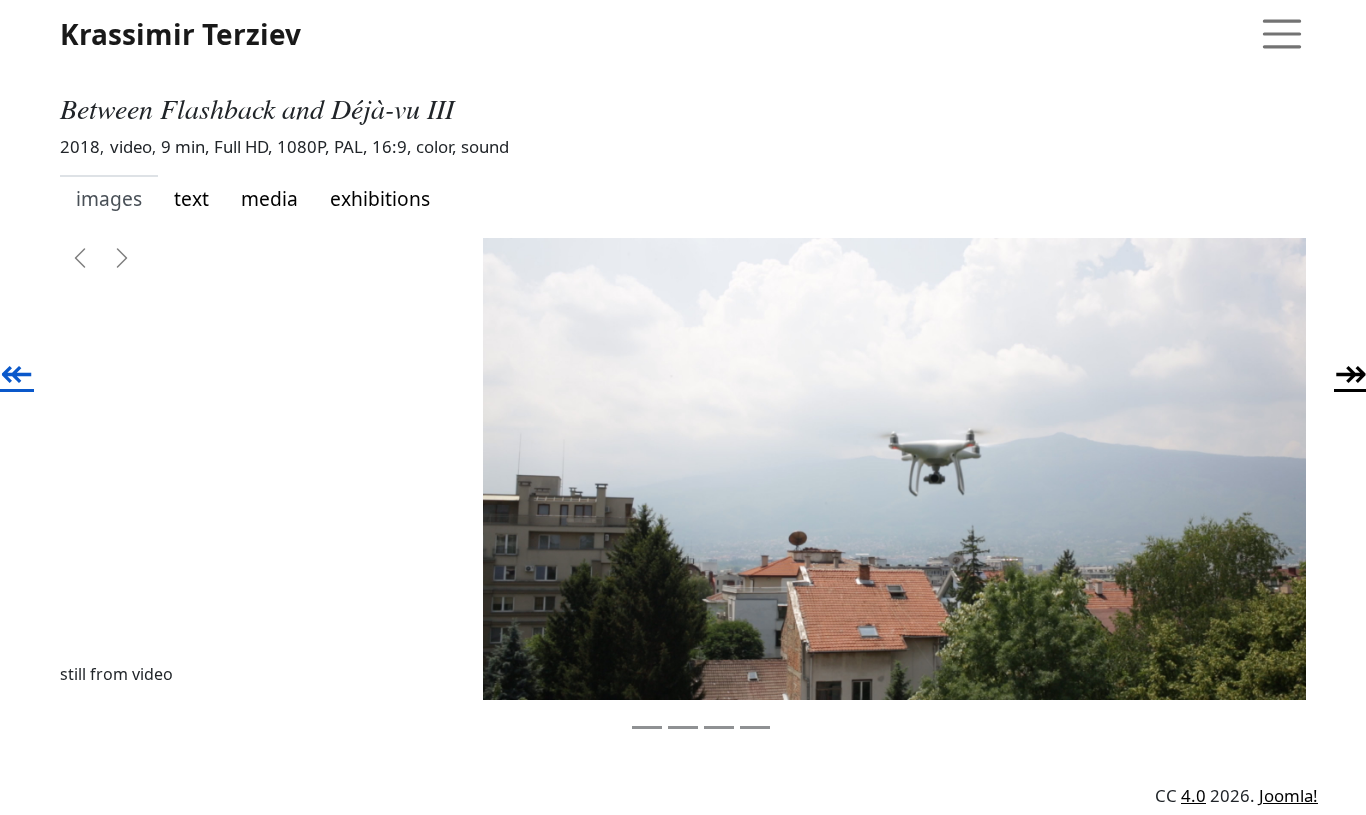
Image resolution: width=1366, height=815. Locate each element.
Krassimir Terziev (180, 34)
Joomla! (1288, 795)
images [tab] (109, 198)
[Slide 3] (683, 727)
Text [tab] (191, 198)
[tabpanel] (683, 489)
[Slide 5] (755, 727)
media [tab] (269, 198)
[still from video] (894, 469)
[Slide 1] (611, 727)
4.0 (1193, 795)
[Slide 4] (719, 727)
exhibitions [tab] (380, 198)
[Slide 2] (647, 727)
